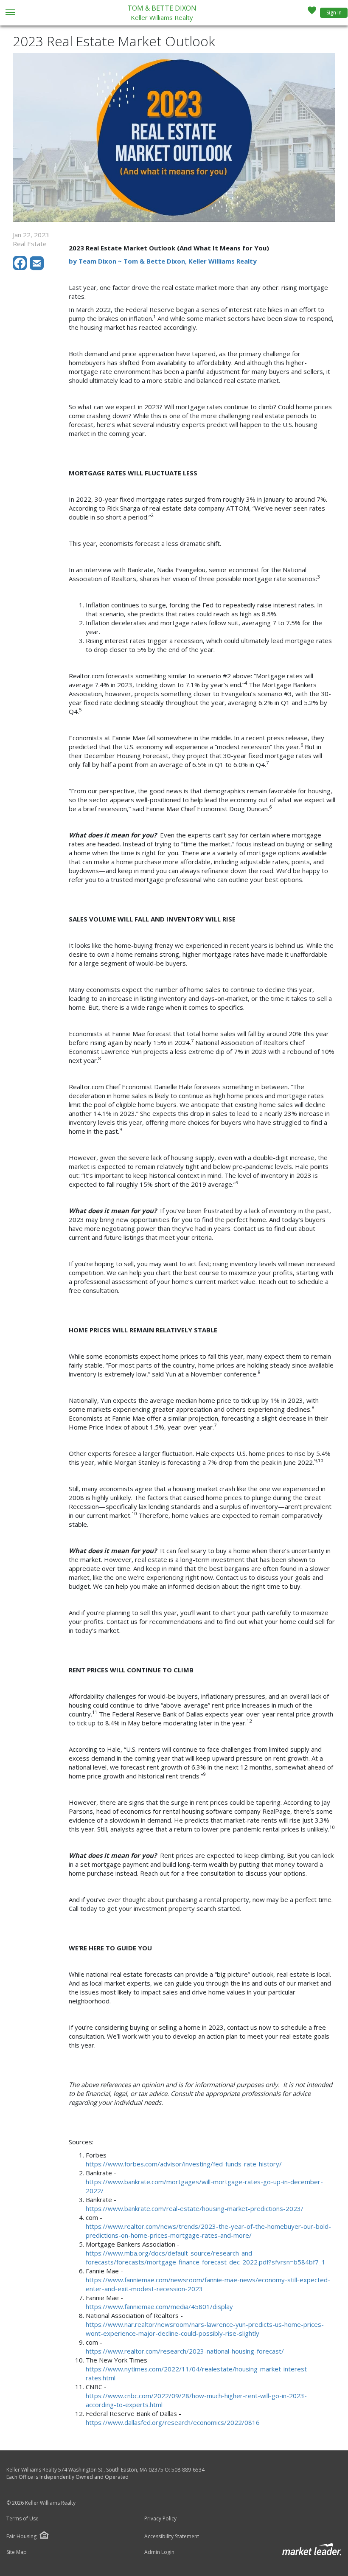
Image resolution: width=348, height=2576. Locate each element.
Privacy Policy (160, 2519)
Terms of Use (22, 2519)
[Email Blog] (37, 268)
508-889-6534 (188, 2470)
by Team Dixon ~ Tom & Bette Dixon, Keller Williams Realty (163, 261)
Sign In (334, 13)
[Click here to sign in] (312, 13)
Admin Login (159, 2552)
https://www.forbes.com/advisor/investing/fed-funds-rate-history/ (184, 2164)
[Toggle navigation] (10, 13)
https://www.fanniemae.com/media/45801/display (159, 2306)
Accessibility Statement (172, 2537)
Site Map (17, 2552)
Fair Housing (21, 2536)
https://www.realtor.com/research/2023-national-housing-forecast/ (185, 2351)
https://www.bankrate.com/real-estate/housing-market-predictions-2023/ (195, 2208)
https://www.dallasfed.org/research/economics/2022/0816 (173, 2422)
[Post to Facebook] (21, 268)
